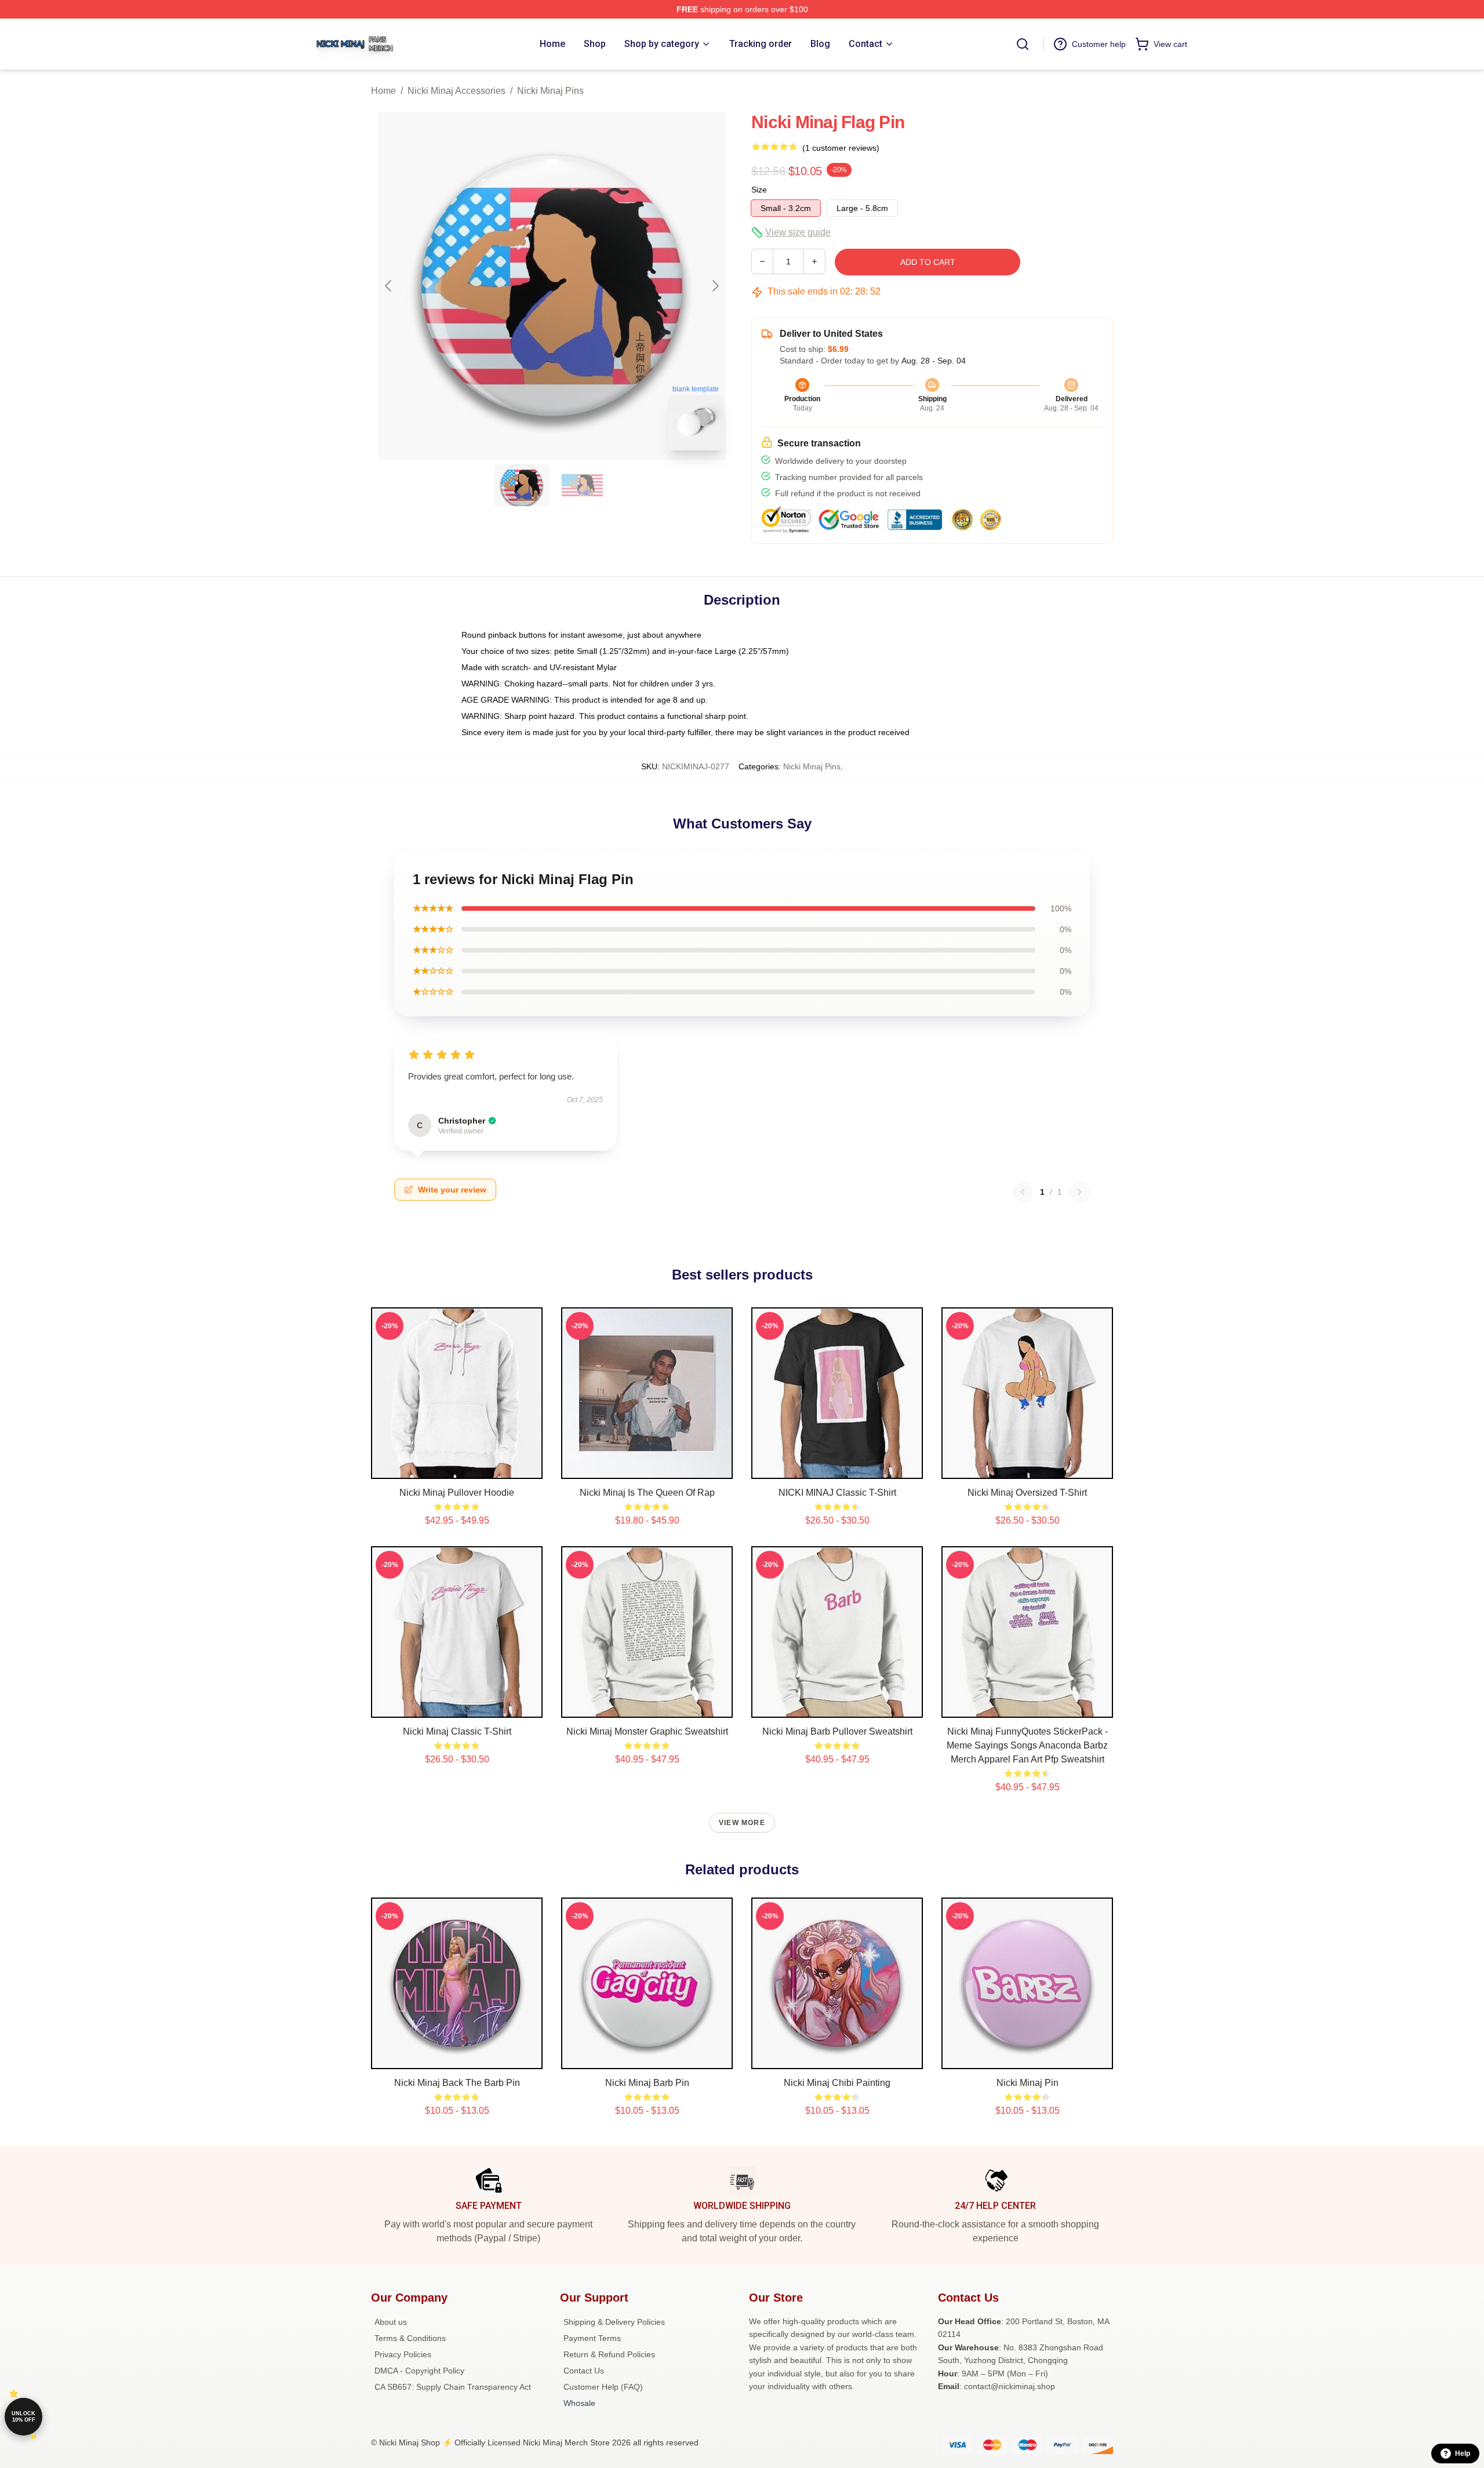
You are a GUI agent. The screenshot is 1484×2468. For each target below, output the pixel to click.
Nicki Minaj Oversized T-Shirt (1027, 1493)
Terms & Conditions (410, 2338)
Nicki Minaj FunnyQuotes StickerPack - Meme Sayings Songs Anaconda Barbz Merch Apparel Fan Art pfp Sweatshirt (1027, 1745)
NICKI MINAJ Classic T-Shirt (837, 1493)
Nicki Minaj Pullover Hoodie (457, 1493)
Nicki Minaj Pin (1027, 2083)
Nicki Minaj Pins (550, 91)
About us (391, 2322)
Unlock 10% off (23, 2417)
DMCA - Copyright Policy (419, 2371)
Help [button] (1463, 2454)
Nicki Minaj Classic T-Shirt (457, 1731)
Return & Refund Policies (609, 2354)
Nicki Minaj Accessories (457, 91)
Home (383, 91)
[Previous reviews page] (1023, 1192)
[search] (1023, 44)
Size (759, 190)
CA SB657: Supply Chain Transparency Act (453, 2387)
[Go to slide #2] (582, 485)
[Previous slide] (389, 286)
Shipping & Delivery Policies (614, 2322)
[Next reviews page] (1079, 1192)
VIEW (457, 1467)
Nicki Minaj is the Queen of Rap (647, 1493)
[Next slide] (715, 286)
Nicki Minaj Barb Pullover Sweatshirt (837, 1731)
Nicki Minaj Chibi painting (837, 2083)
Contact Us (584, 2371)
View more (742, 1823)
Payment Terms (592, 2338)
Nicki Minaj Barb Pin (647, 2083)
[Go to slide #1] (522, 485)
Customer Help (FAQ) (603, 2387)
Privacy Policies (403, 2354)
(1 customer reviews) (841, 148)
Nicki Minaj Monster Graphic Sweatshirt (647, 1731)
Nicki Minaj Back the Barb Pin (457, 2083)
